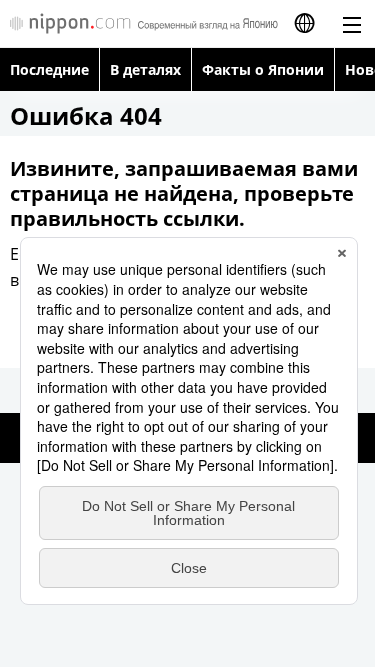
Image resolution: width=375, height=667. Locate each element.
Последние (49, 69)
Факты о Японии (263, 69)
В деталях (145, 69)
